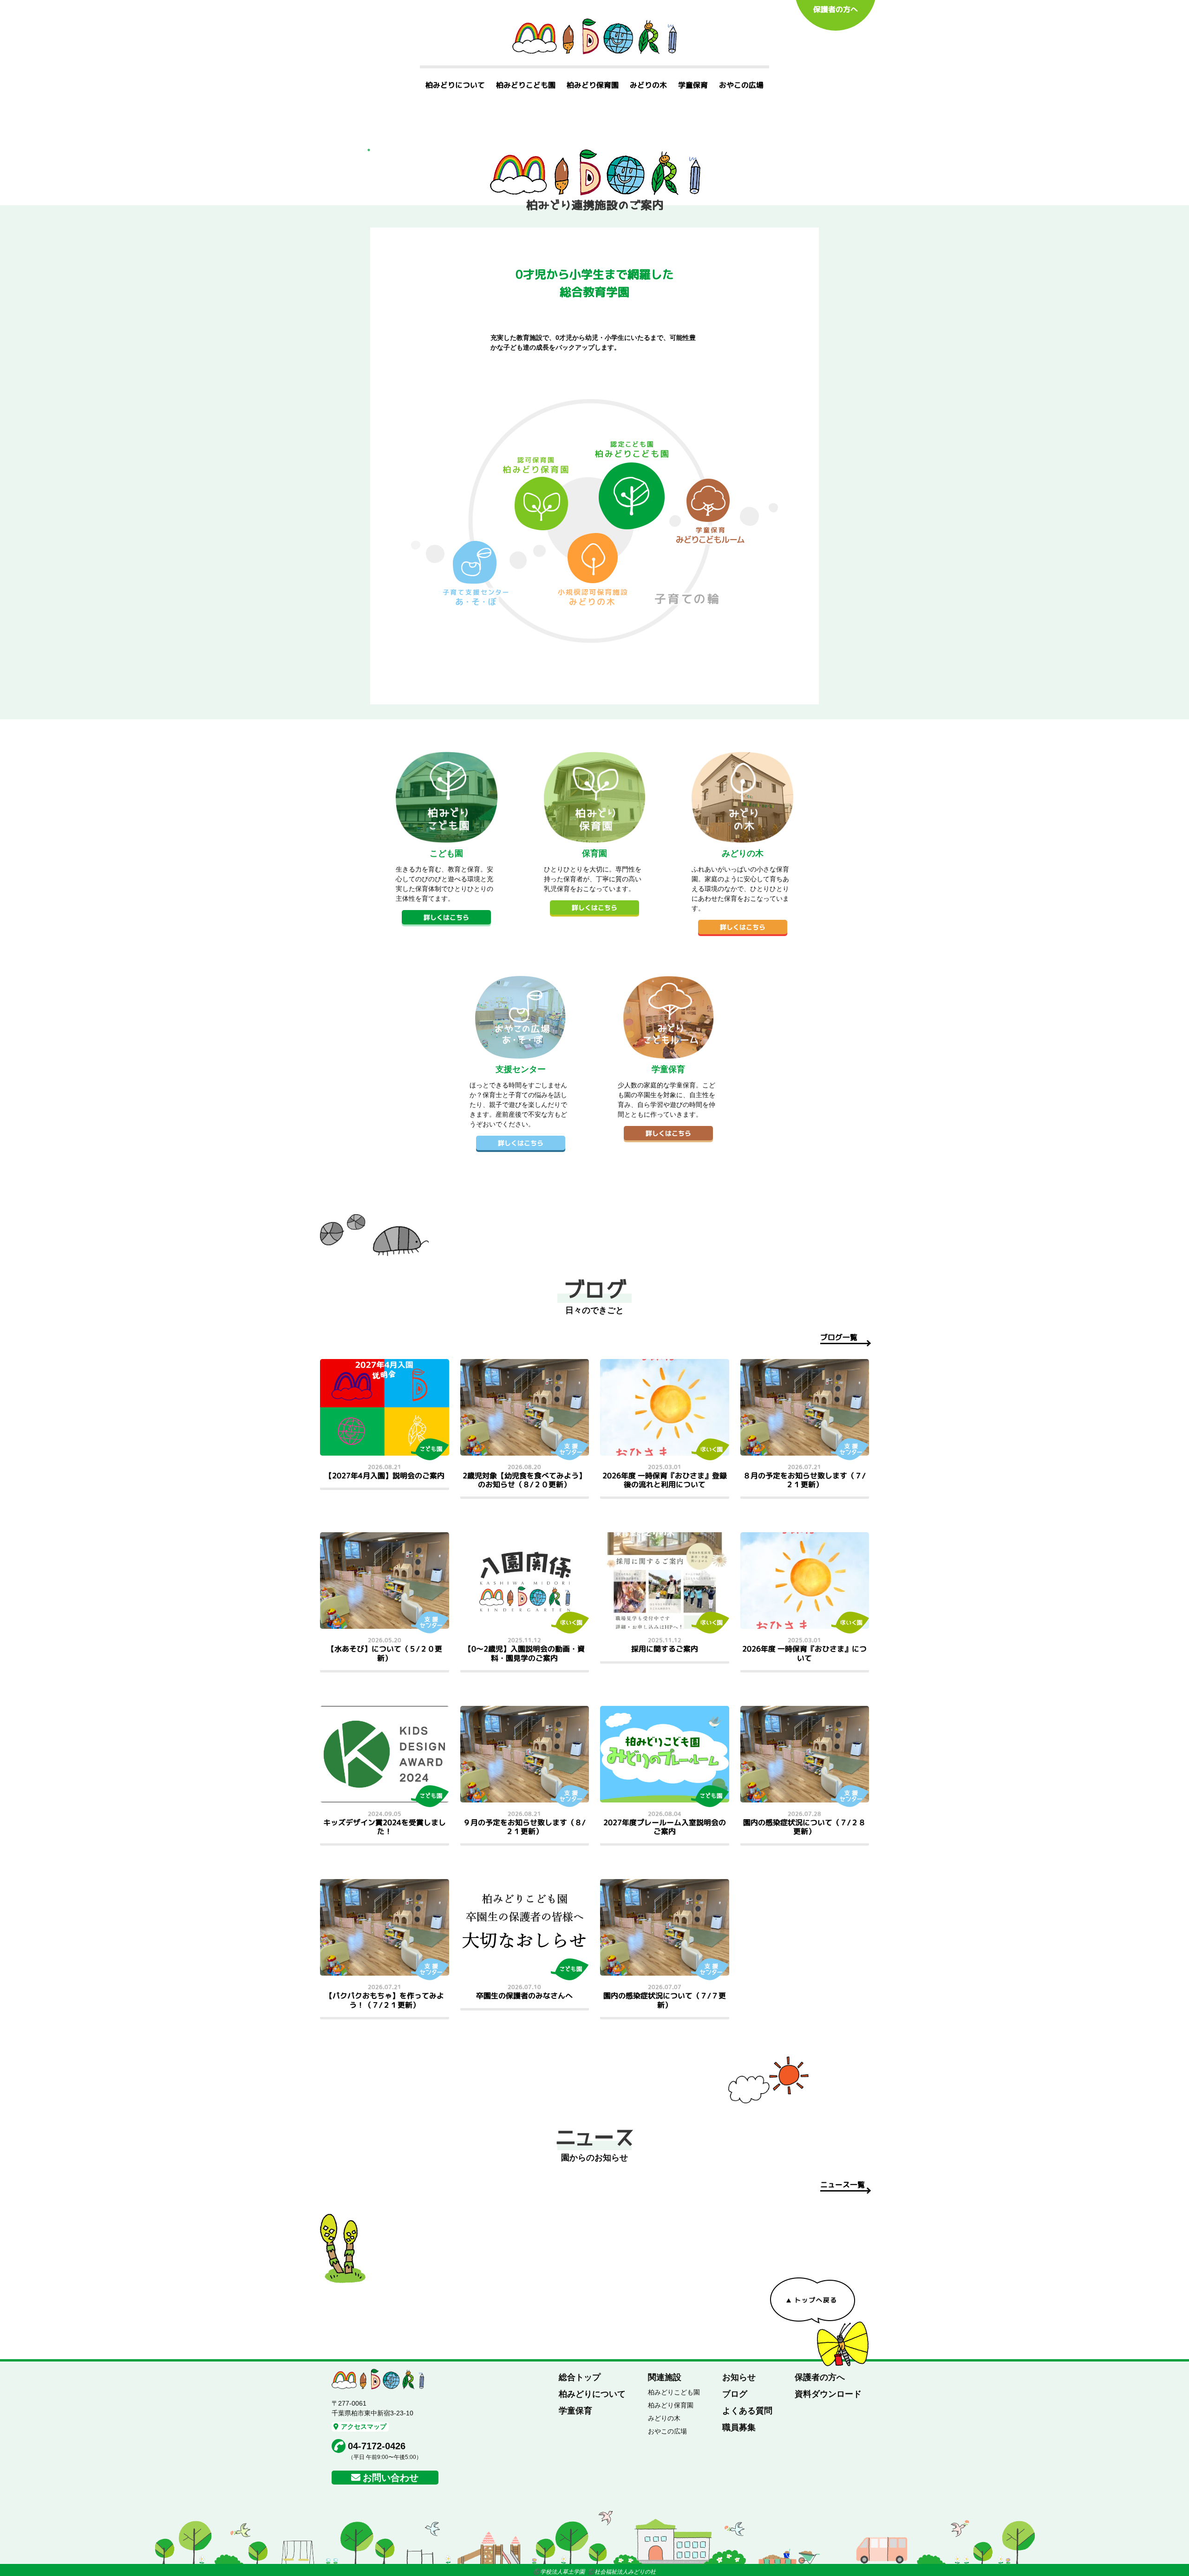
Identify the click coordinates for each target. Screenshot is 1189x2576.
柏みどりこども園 (526, 85)
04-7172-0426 (377, 2446)
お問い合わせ (391, 2478)
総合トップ (580, 2377)
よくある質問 (747, 2411)
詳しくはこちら (446, 917)
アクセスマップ (364, 2426)
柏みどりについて (455, 85)
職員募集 (739, 2427)
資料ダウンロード (828, 2394)
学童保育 (693, 85)
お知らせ (739, 2377)
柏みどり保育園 (593, 85)
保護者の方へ (836, 9)
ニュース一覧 (843, 2185)
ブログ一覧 (839, 1337)
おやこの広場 (741, 85)
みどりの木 (648, 85)
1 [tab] (369, 150)
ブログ (735, 2394)
